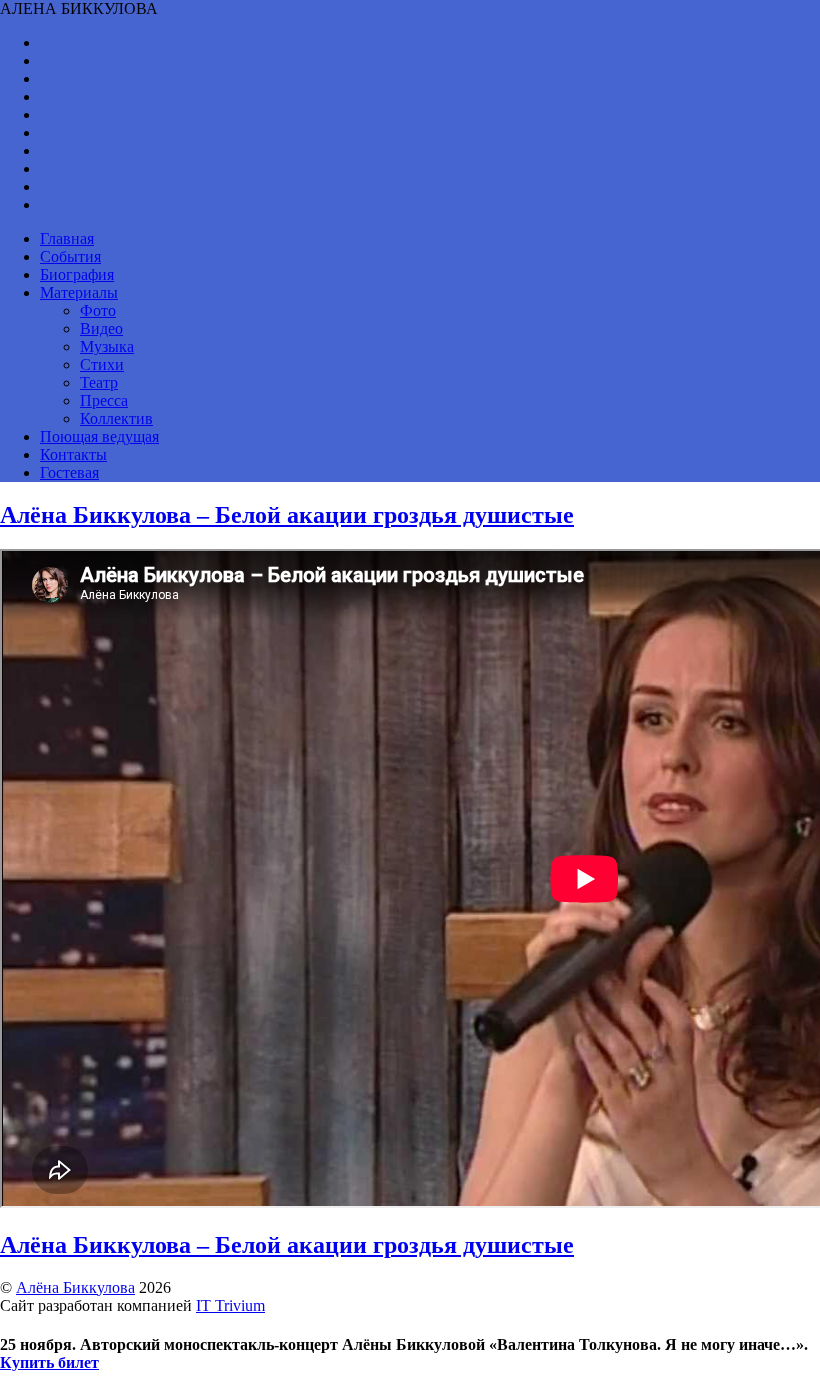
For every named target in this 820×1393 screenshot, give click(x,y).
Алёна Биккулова (75, 1287)
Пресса (104, 400)
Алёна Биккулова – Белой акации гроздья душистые (287, 515)
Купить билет (49, 1362)
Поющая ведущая (99, 436)
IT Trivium (230, 1305)
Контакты (73, 454)
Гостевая (69, 472)
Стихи (102, 364)
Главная (67, 238)
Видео (101, 328)
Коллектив (116, 418)
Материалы (79, 292)
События (70, 256)
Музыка (107, 346)
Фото (98, 310)
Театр (99, 382)
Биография (77, 274)
